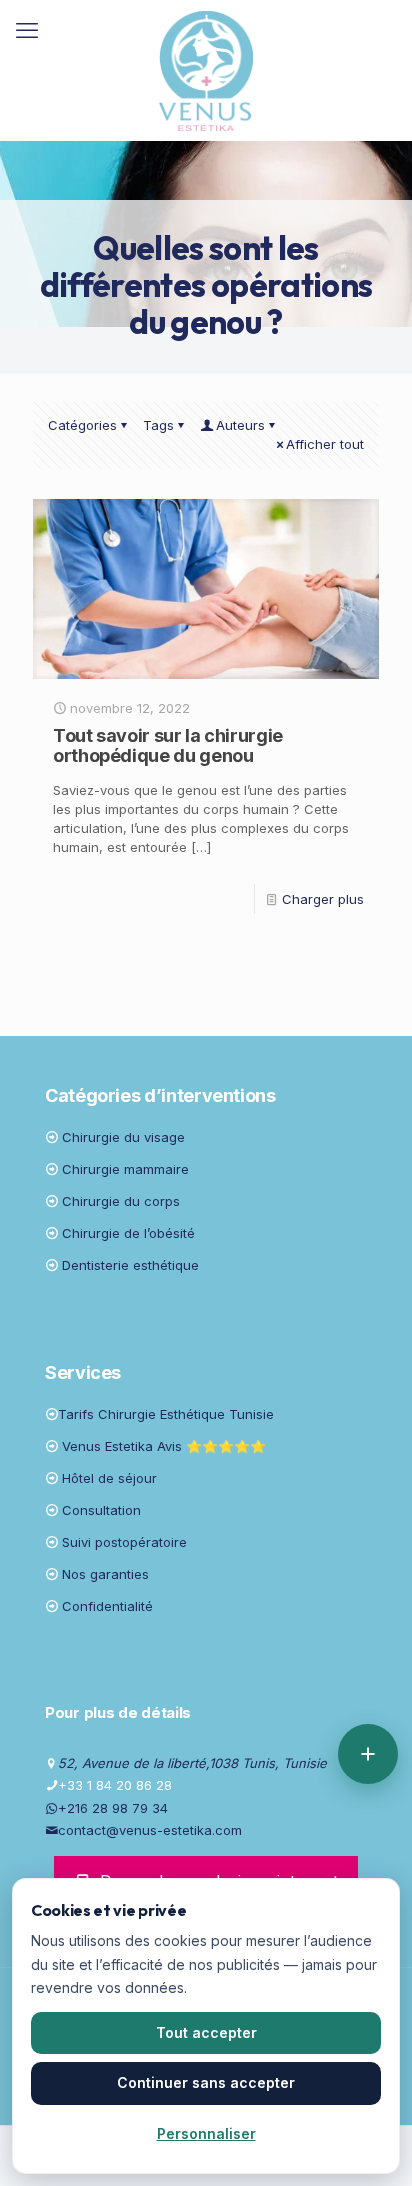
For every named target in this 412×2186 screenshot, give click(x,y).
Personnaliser (206, 2133)
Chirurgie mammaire (125, 1169)
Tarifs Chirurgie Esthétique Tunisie (166, 1414)
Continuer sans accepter (206, 2082)
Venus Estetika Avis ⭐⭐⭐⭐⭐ (164, 1446)
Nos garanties (105, 1574)
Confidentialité (107, 1606)
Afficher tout (325, 444)
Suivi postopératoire (124, 1542)
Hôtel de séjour (109, 1478)
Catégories (82, 425)
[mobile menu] (27, 30)
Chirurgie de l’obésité (128, 1233)
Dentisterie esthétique (130, 1265)
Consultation (101, 1510)
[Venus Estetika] (206, 70)
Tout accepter (206, 2032)
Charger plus (323, 899)
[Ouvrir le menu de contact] (368, 1754)
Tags (158, 425)
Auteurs (240, 425)
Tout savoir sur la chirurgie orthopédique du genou (168, 745)
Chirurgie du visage (123, 1137)
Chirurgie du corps (121, 1201)
